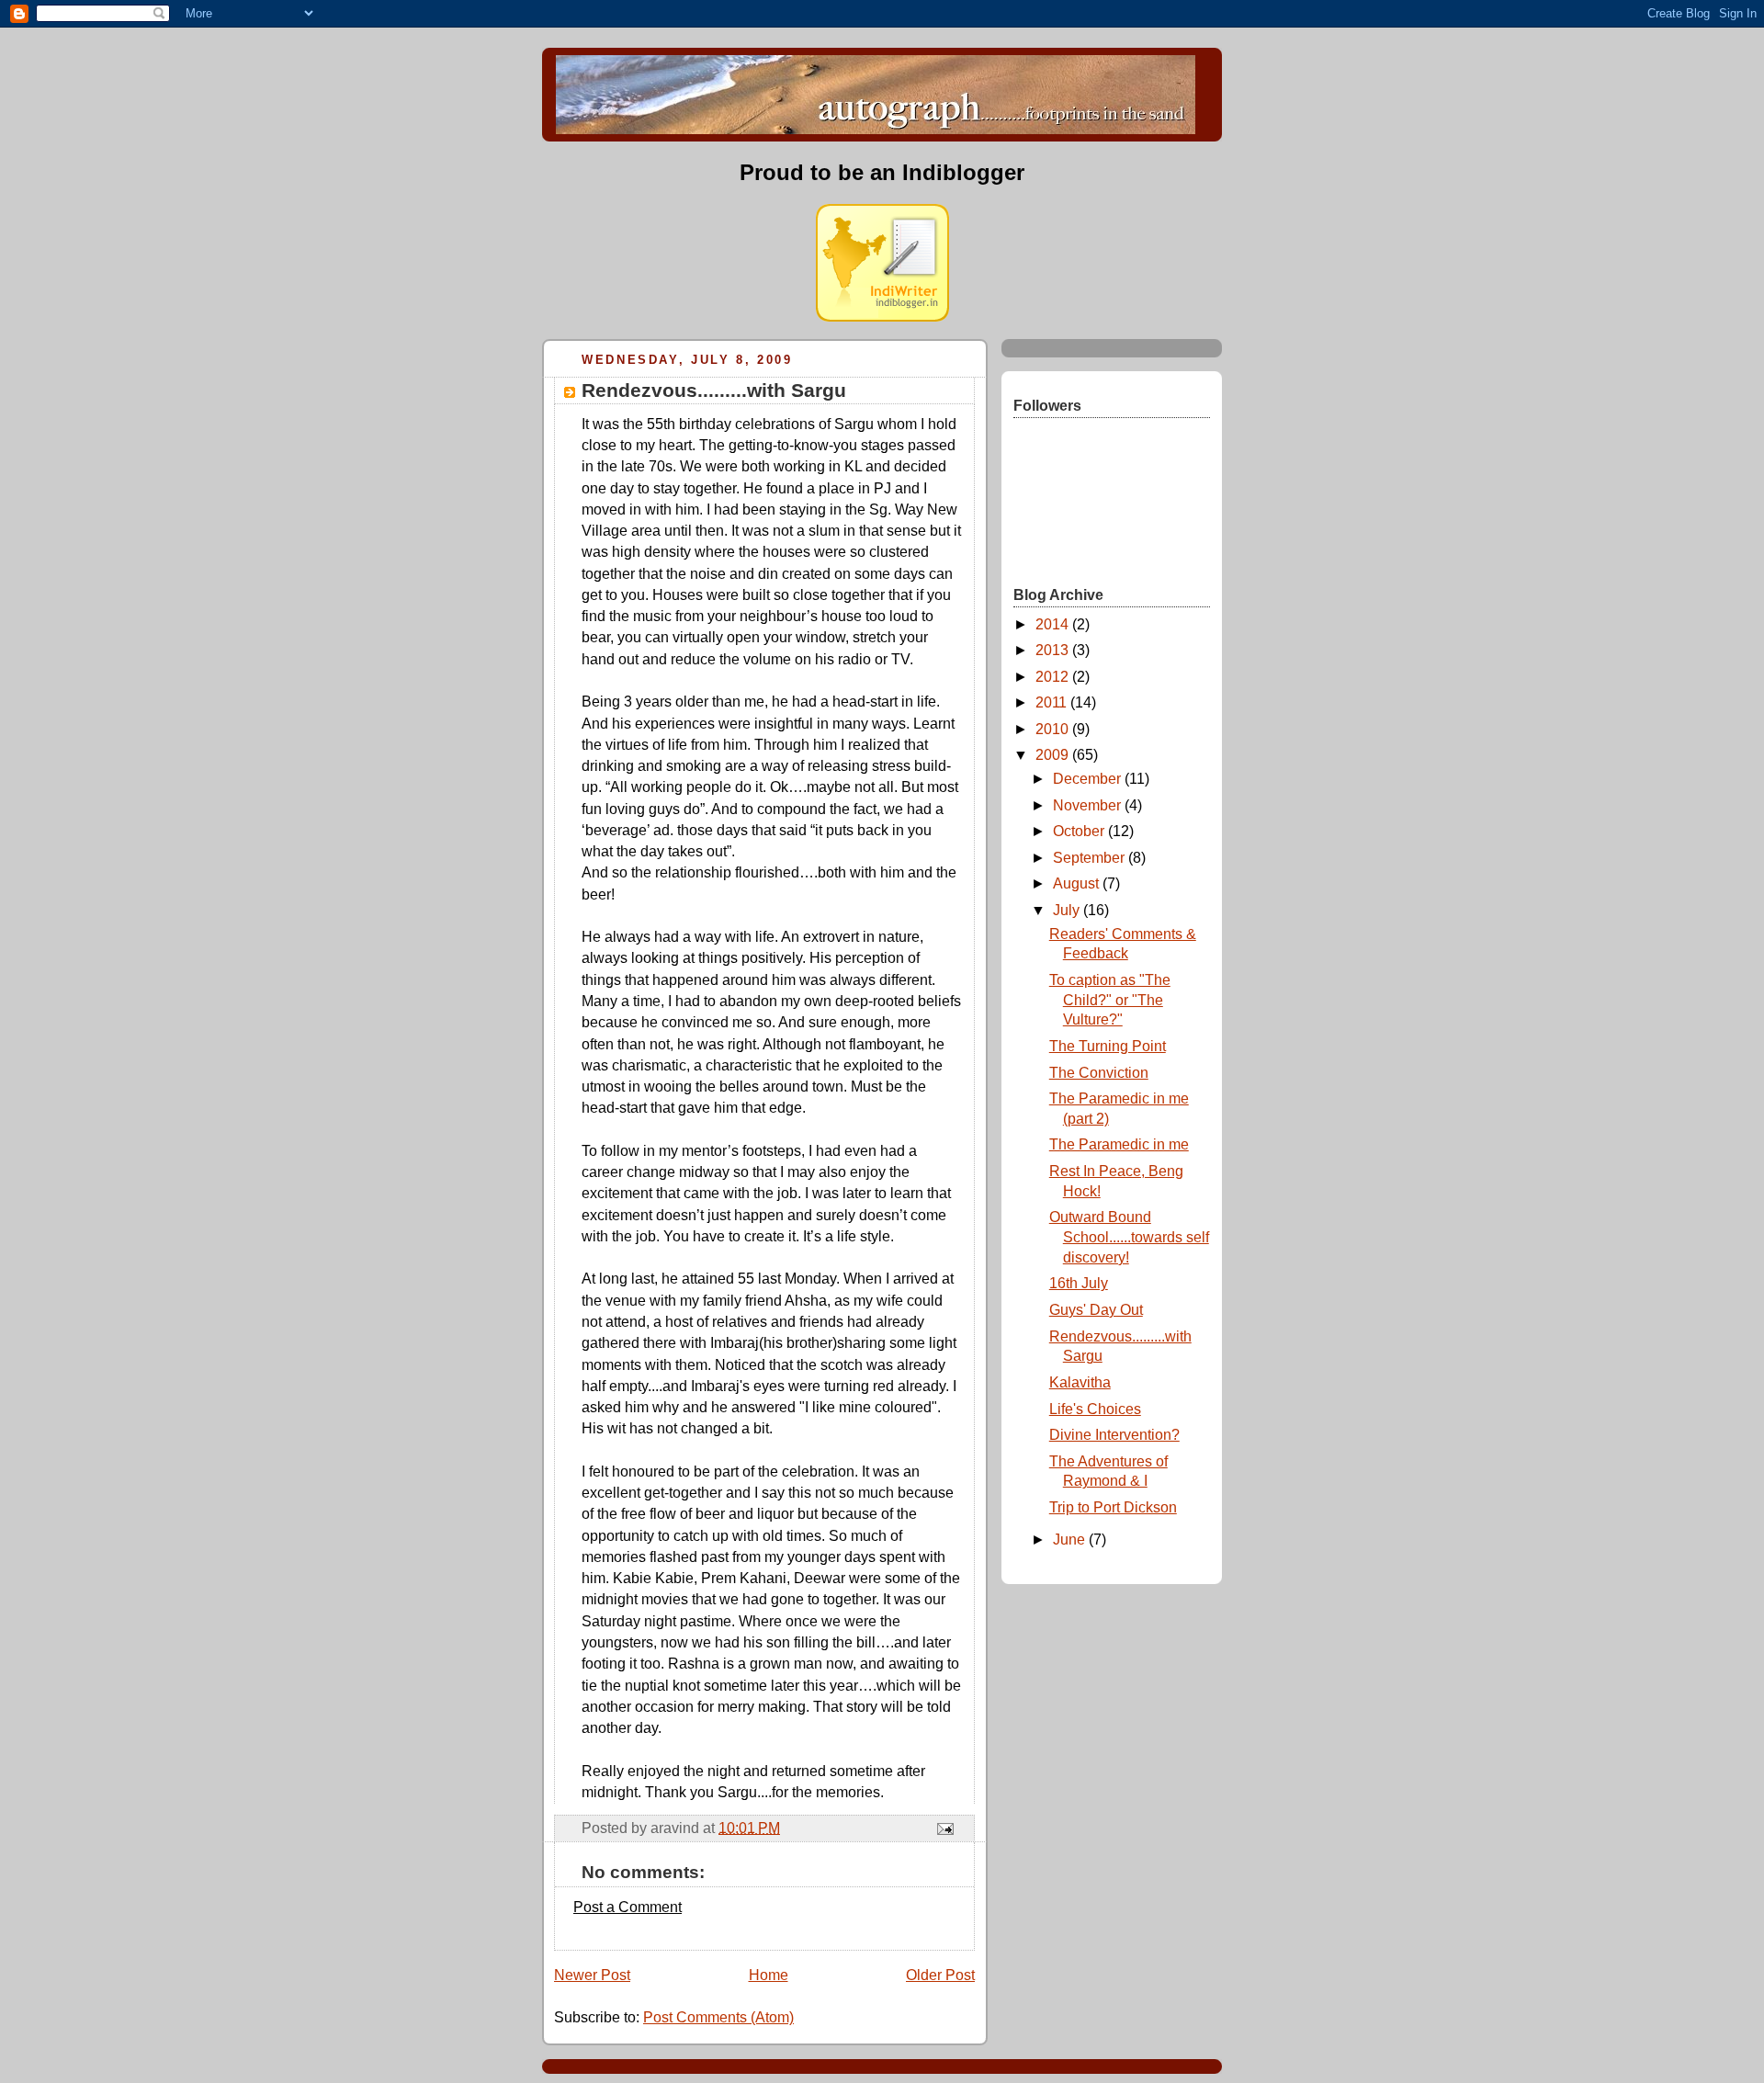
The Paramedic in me (1119, 1144)
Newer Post (592, 1975)
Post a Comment (628, 1907)
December (1089, 779)
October (1080, 831)
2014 (1054, 624)
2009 (1054, 755)
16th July (1079, 1283)
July (1068, 910)
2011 (1053, 702)
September (1091, 858)
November (1089, 805)
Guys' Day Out (1096, 1310)
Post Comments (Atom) (718, 2017)
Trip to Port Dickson (1113, 1507)
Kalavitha (1080, 1382)
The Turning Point (1108, 1046)
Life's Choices (1095, 1409)
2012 (1054, 677)
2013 (1054, 650)
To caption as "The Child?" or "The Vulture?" (1110, 1000)
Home (769, 1975)
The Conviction (1099, 1073)
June (1071, 1540)
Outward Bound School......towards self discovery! (1129, 1237)
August (1078, 883)
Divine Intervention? (1114, 1435)
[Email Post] (944, 1828)
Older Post (940, 1975)
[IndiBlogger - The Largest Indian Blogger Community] (882, 317)
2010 (1054, 729)
